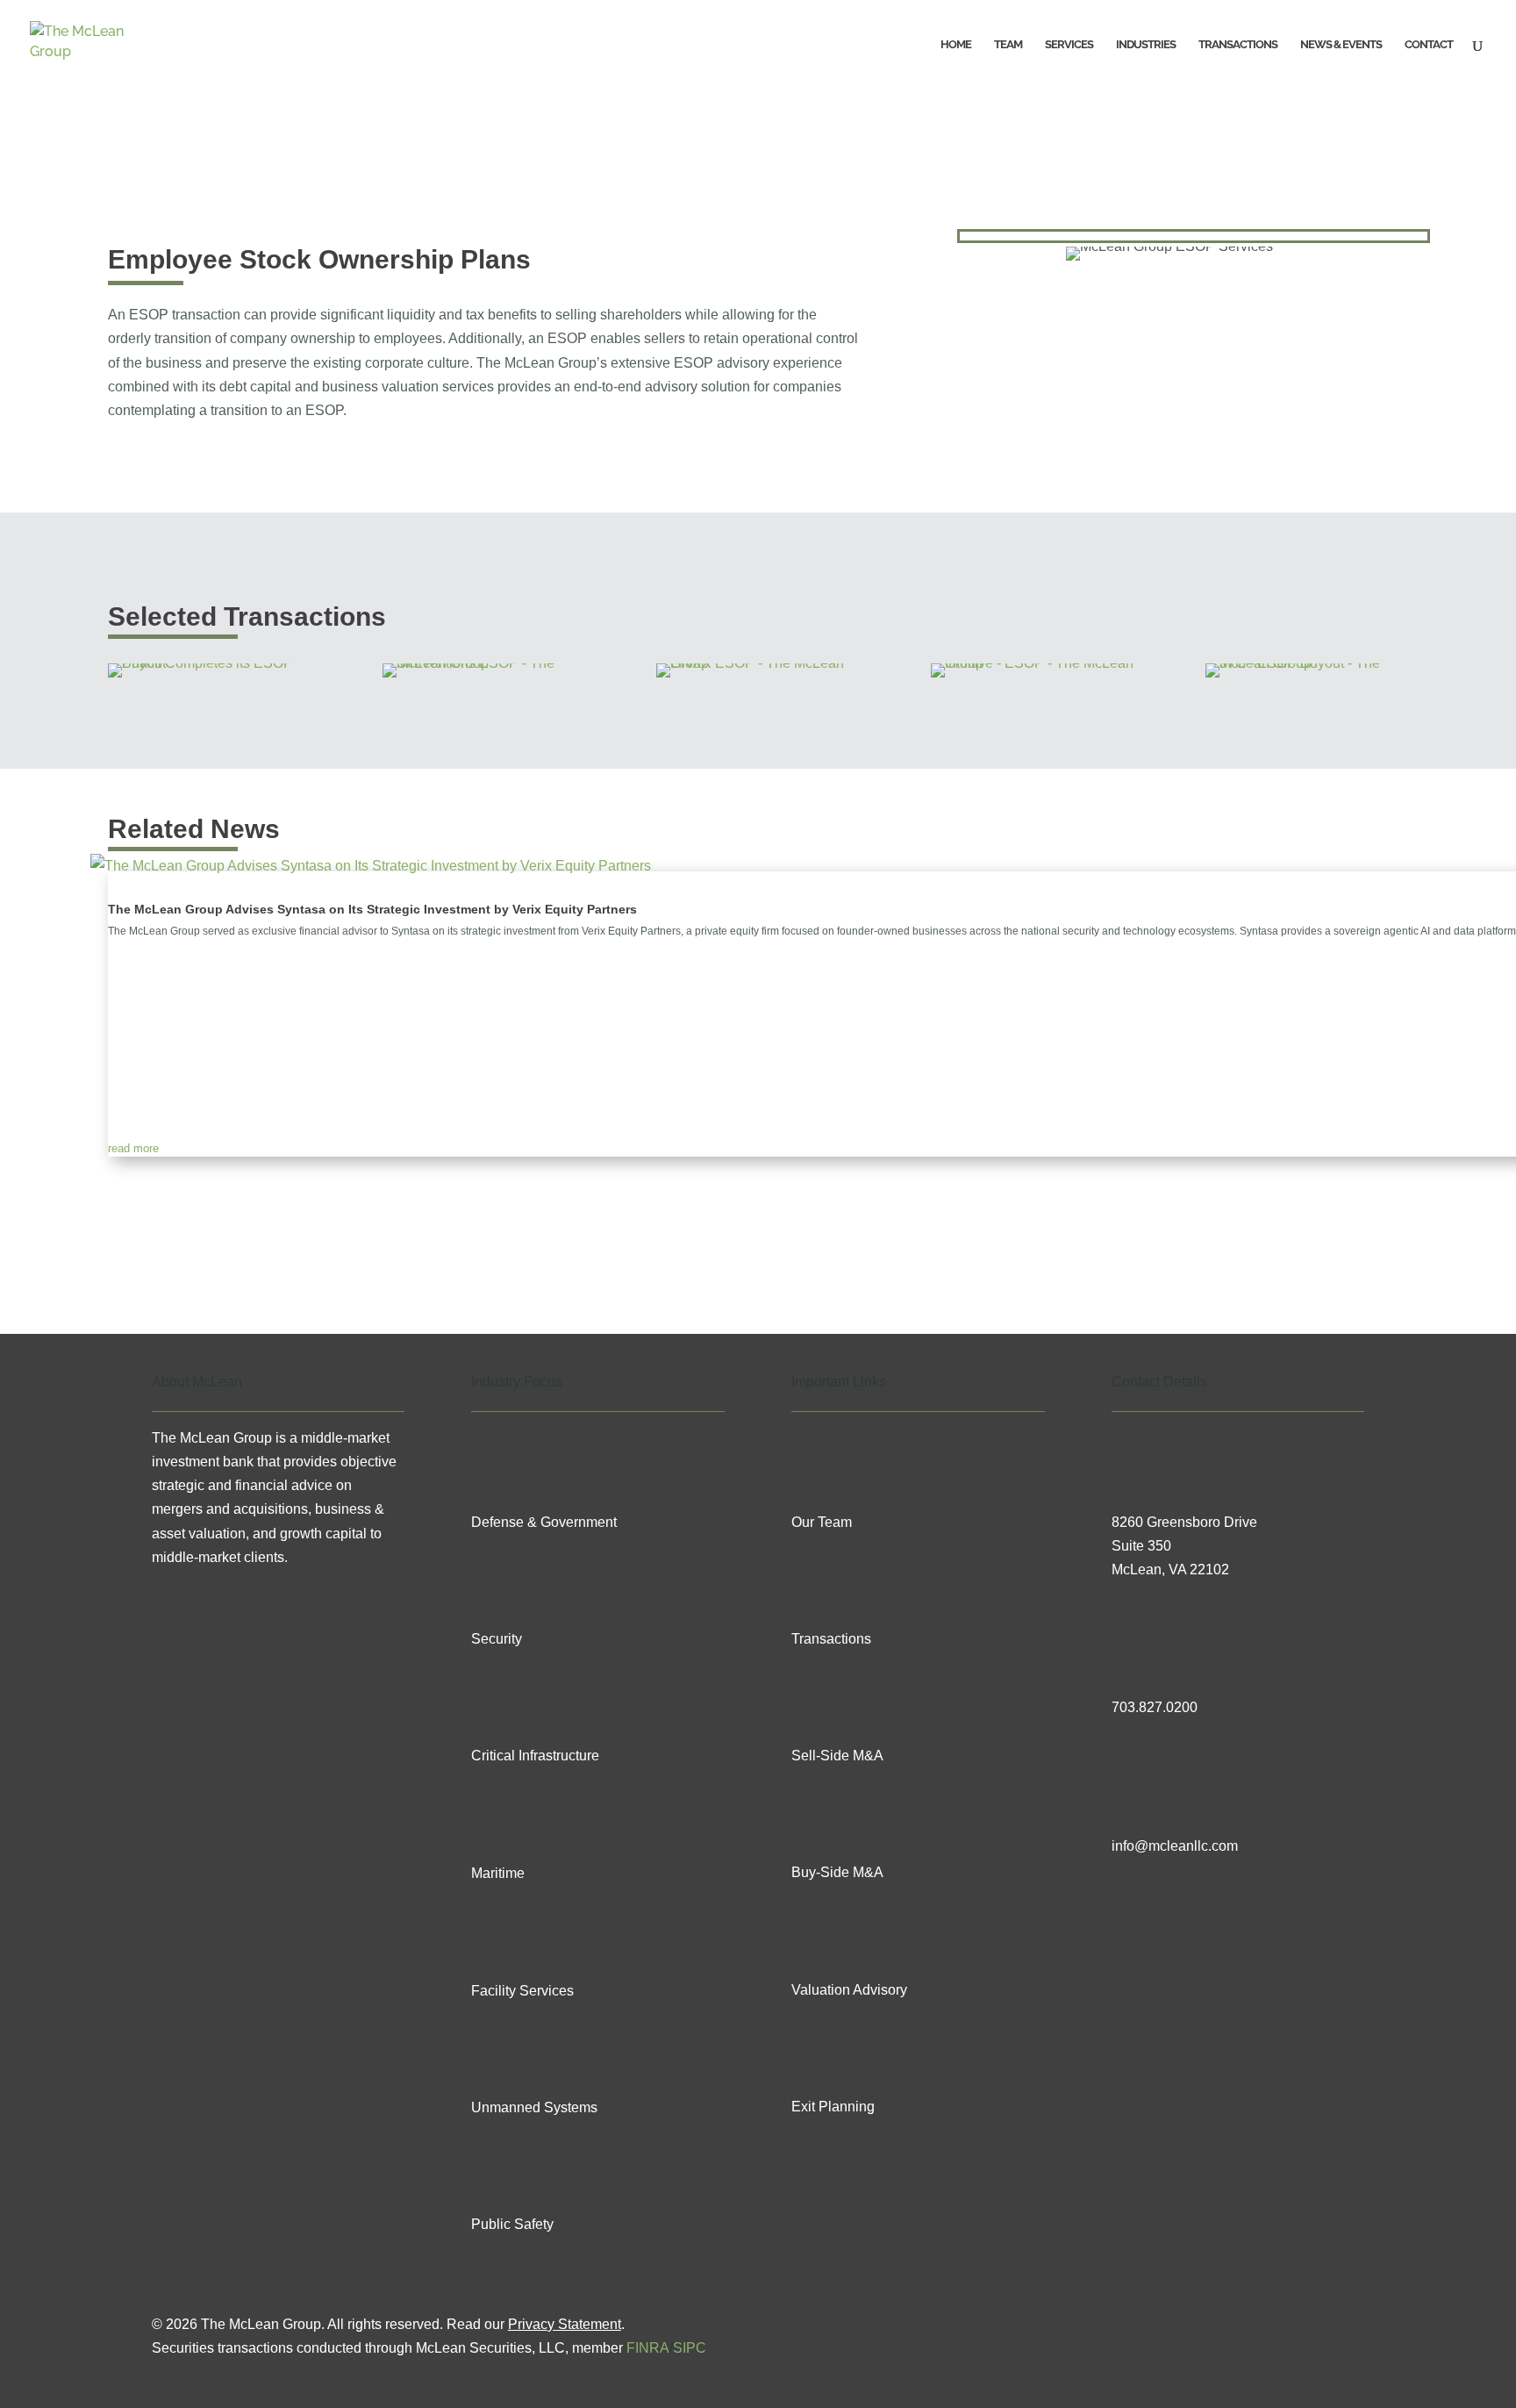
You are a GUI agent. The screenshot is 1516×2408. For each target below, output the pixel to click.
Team (1008, 45)
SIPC (690, 2348)
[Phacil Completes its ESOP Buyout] (209, 663)
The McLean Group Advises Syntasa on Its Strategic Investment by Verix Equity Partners (372, 909)
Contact (1429, 45)
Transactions (1238, 45)
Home (956, 45)
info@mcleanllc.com (1175, 1846)
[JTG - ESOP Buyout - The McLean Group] (1307, 663)
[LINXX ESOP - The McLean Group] (758, 663)
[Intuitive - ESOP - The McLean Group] (1032, 663)
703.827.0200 (1155, 1707)
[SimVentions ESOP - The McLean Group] (484, 663)
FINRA (648, 2348)
